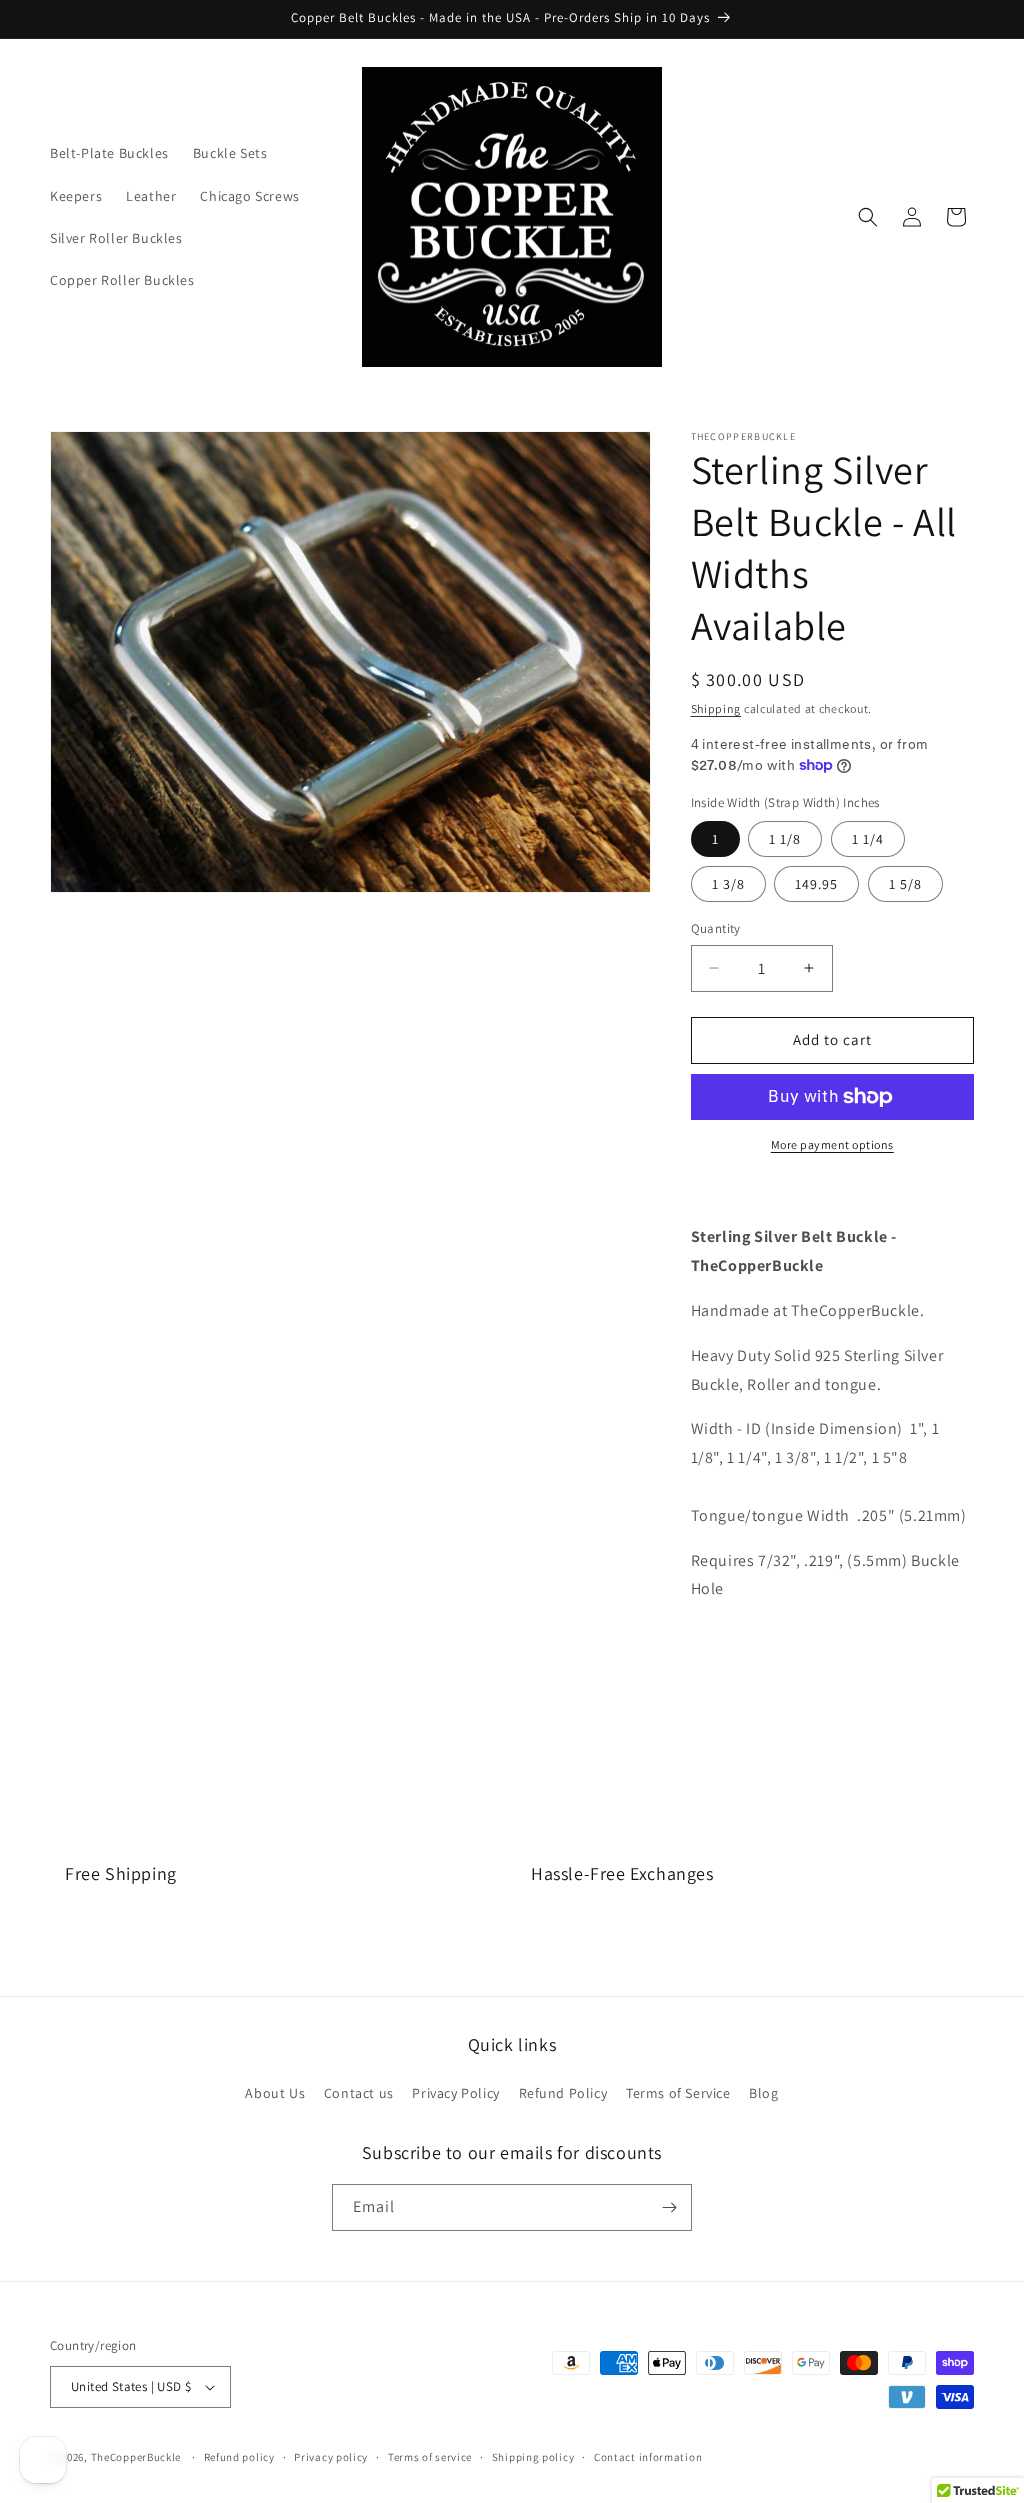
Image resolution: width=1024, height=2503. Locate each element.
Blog (763, 2093)
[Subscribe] (669, 2207)
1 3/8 (728, 884)
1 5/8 (905, 884)
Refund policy (239, 2457)
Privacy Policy (455, 2093)
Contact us (359, 2093)
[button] (868, 217)
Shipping (716, 708)
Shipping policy (533, 2457)
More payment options (832, 1144)
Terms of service (430, 2457)
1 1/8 (785, 839)
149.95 (816, 884)
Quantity (716, 928)
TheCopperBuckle (136, 2457)
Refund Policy (563, 2093)
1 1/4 (868, 839)
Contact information (648, 2457)
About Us (275, 2093)
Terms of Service (678, 2093)
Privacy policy (331, 2457)
